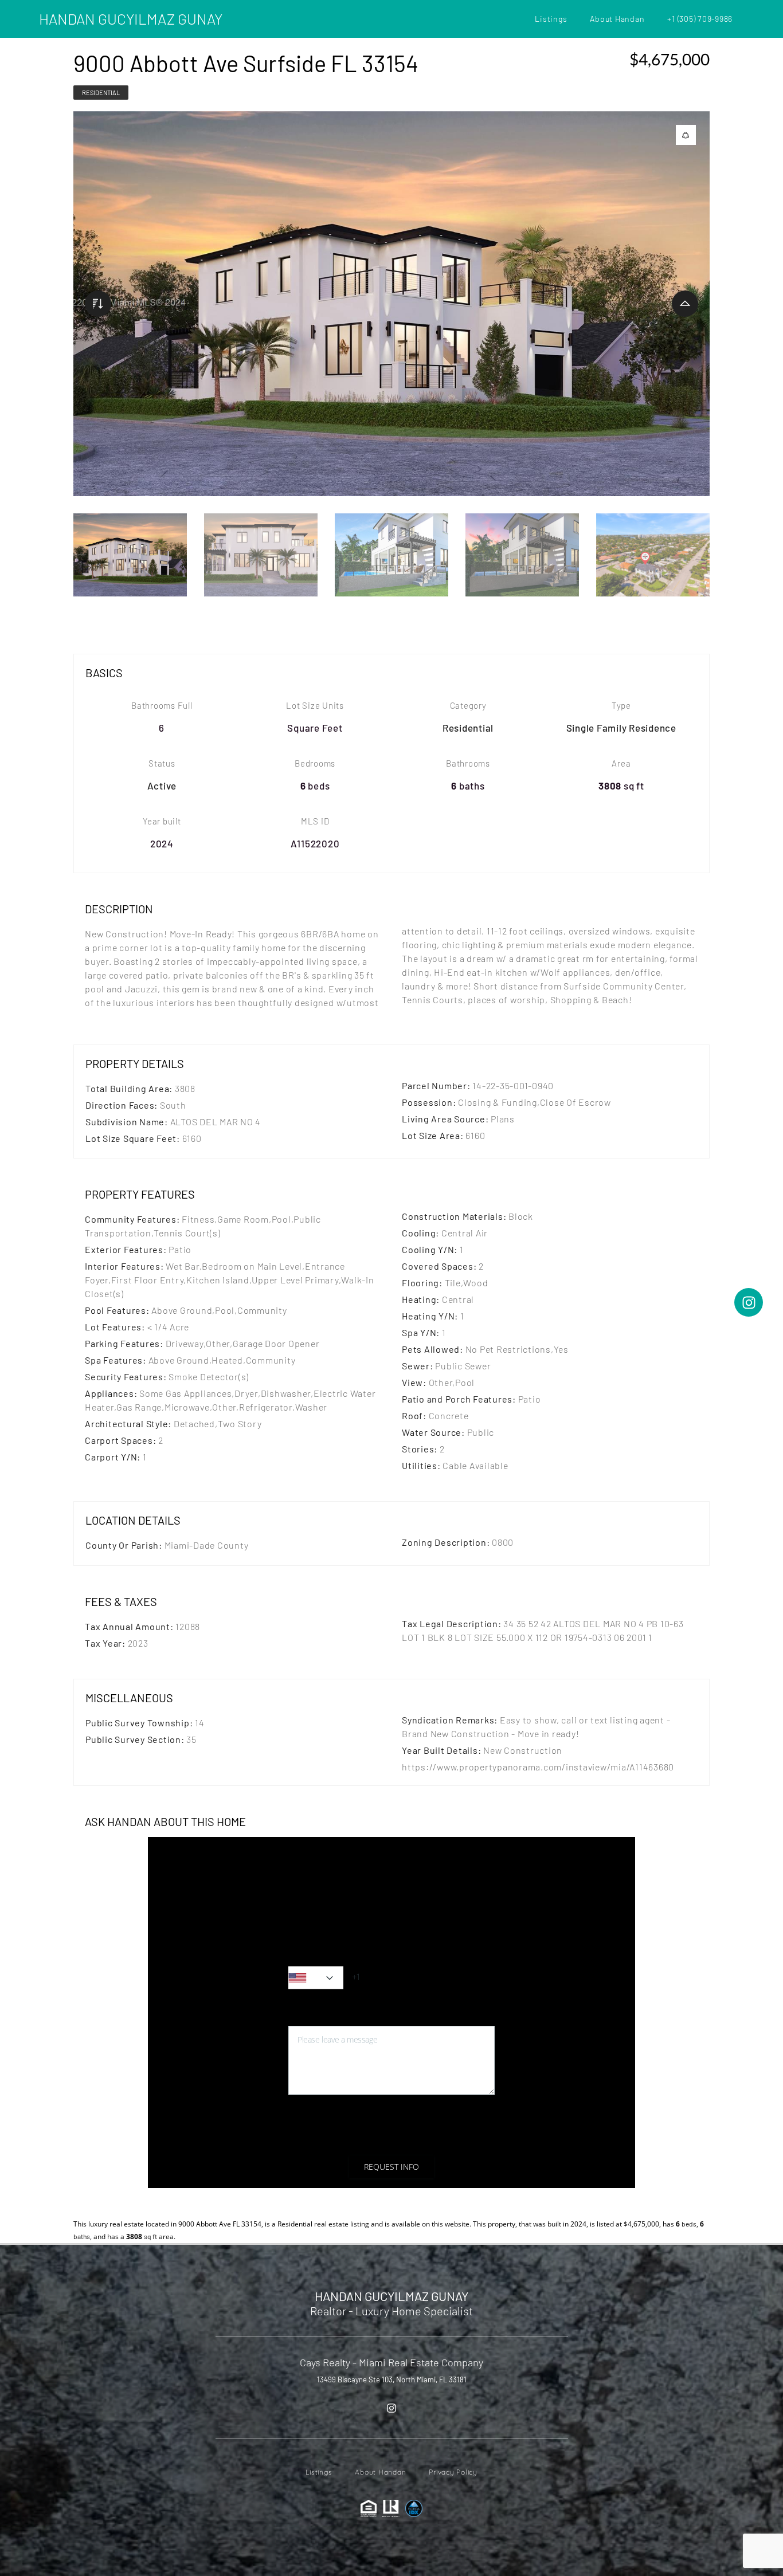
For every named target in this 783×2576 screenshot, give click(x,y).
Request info (391, 2167)
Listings (551, 19)
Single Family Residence (621, 728)
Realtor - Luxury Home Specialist (391, 2311)
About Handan (617, 19)
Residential (101, 93)
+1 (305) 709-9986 (700, 19)
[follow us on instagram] (391, 2408)
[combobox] (316, 1978)
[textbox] (316, 1978)
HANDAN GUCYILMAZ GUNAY (131, 19)
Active (162, 786)
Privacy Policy (398, 2139)
